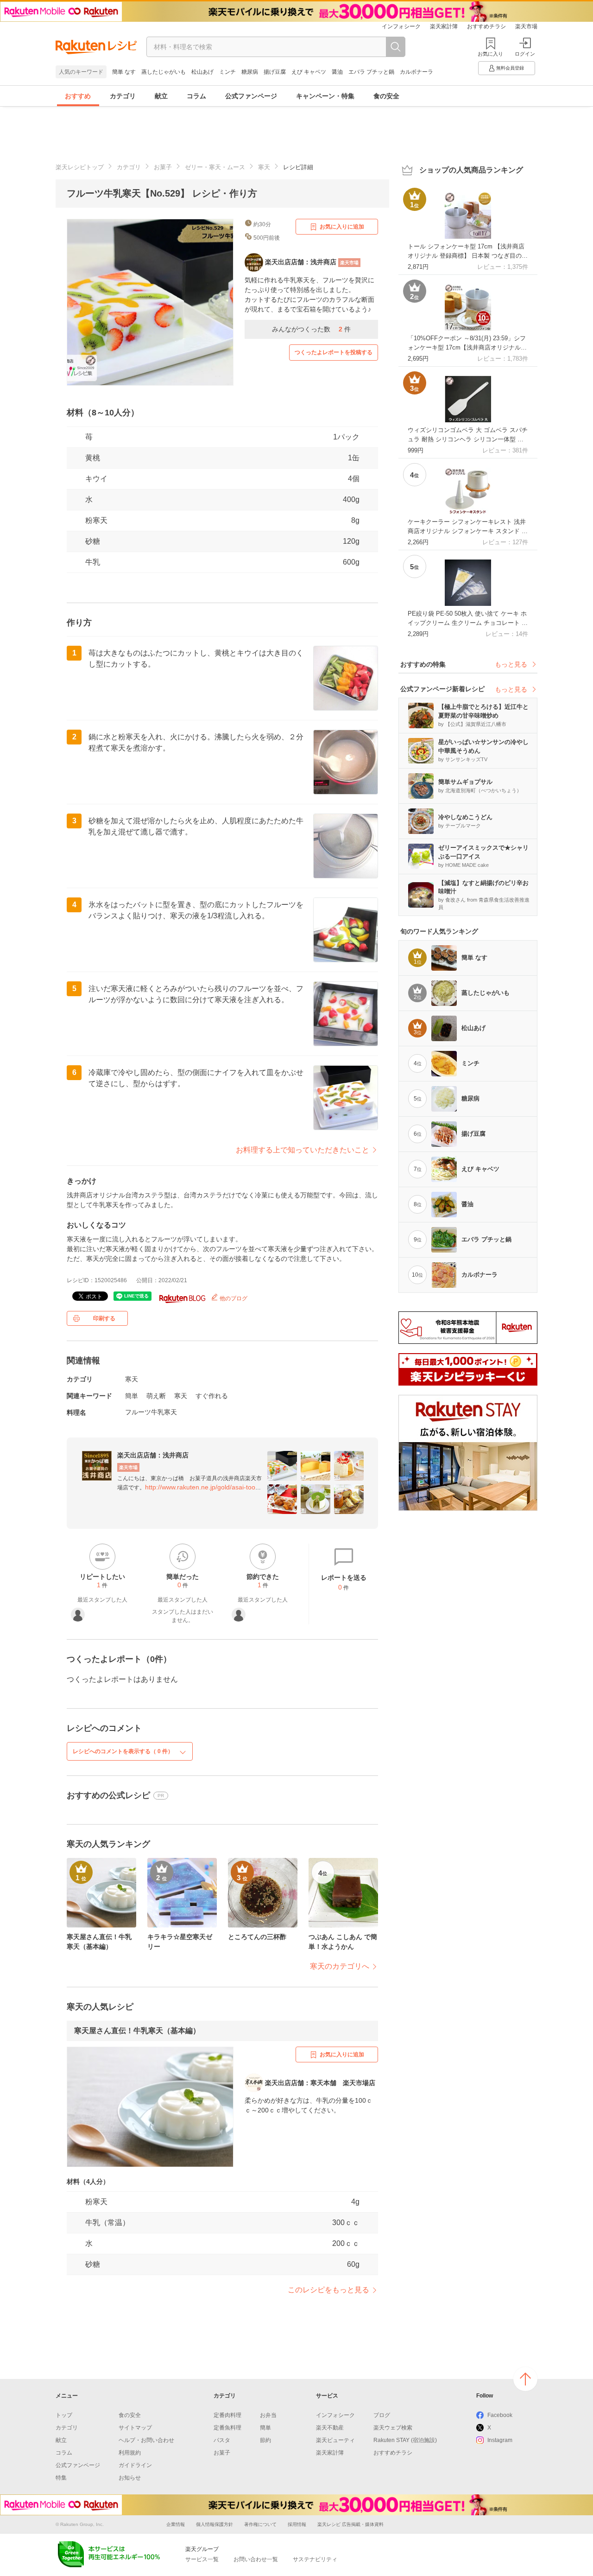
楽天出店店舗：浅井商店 (153, 1455)
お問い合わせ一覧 (256, 2559)
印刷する (104, 1318)
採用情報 (297, 2524)
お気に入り (490, 54)
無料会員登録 (510, 68)
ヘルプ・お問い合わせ (146, 2440)
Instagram (500, 2440)
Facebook (500, 2415)
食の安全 (386, 96)
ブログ (382, 2415)
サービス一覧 (202, 2559)
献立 (161, 96)
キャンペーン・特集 (325, 96)
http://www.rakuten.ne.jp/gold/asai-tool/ (202, 1487)
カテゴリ (123, 96)
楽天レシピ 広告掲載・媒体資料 (350, 2524)
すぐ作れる (212, 1396)
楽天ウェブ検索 (393, 2428)
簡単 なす (124, 72)
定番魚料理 (227, 2428)
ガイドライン (135, 2465)
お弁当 (268, 2415)
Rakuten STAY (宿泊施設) (405, 2440)
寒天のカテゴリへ (340, 1966)
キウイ (96, 479)
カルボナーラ (416, 72)
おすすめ (78, 96)
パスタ (222, 2440)
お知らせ (130, 2478)
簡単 (132, 1396)
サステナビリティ (315, 2559)
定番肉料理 (227, 2415)
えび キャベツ (309, 72)
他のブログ (233, 1298)
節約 (265, 2440)
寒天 (264, 167)
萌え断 (156, 1396)
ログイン (525, 54)
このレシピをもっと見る (328, 2290)
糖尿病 (250, 72)
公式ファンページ (251, 96)
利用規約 (130, 2453)
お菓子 (163, 167)
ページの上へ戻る (525, 2379)
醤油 (337, 72)
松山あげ (202, 72)
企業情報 (176, 2524)
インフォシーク (401, 26)
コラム (196, 96)
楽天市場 (526, 26)
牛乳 (93, 562)
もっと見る (511, 664)
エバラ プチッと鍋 (371, 72)
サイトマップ (135, 2428)
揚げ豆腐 (275, 72)
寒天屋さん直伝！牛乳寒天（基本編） (137, 2031)
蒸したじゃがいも (164, 72)
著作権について (260, 2524)
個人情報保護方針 (214, 2524)
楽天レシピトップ (80, 167)
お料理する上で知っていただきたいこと (303, 1150)
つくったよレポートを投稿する (334, 352)
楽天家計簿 (444, 26)
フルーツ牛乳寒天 (151, 1412)
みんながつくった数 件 (311, 329)
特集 (61, 2478)
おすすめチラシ (486, 26)
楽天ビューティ (335, 2440)
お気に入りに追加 (342, 227)
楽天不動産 (330, 2428)
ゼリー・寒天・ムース (215, 167)
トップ (64, 2415)
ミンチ (227, 72)
